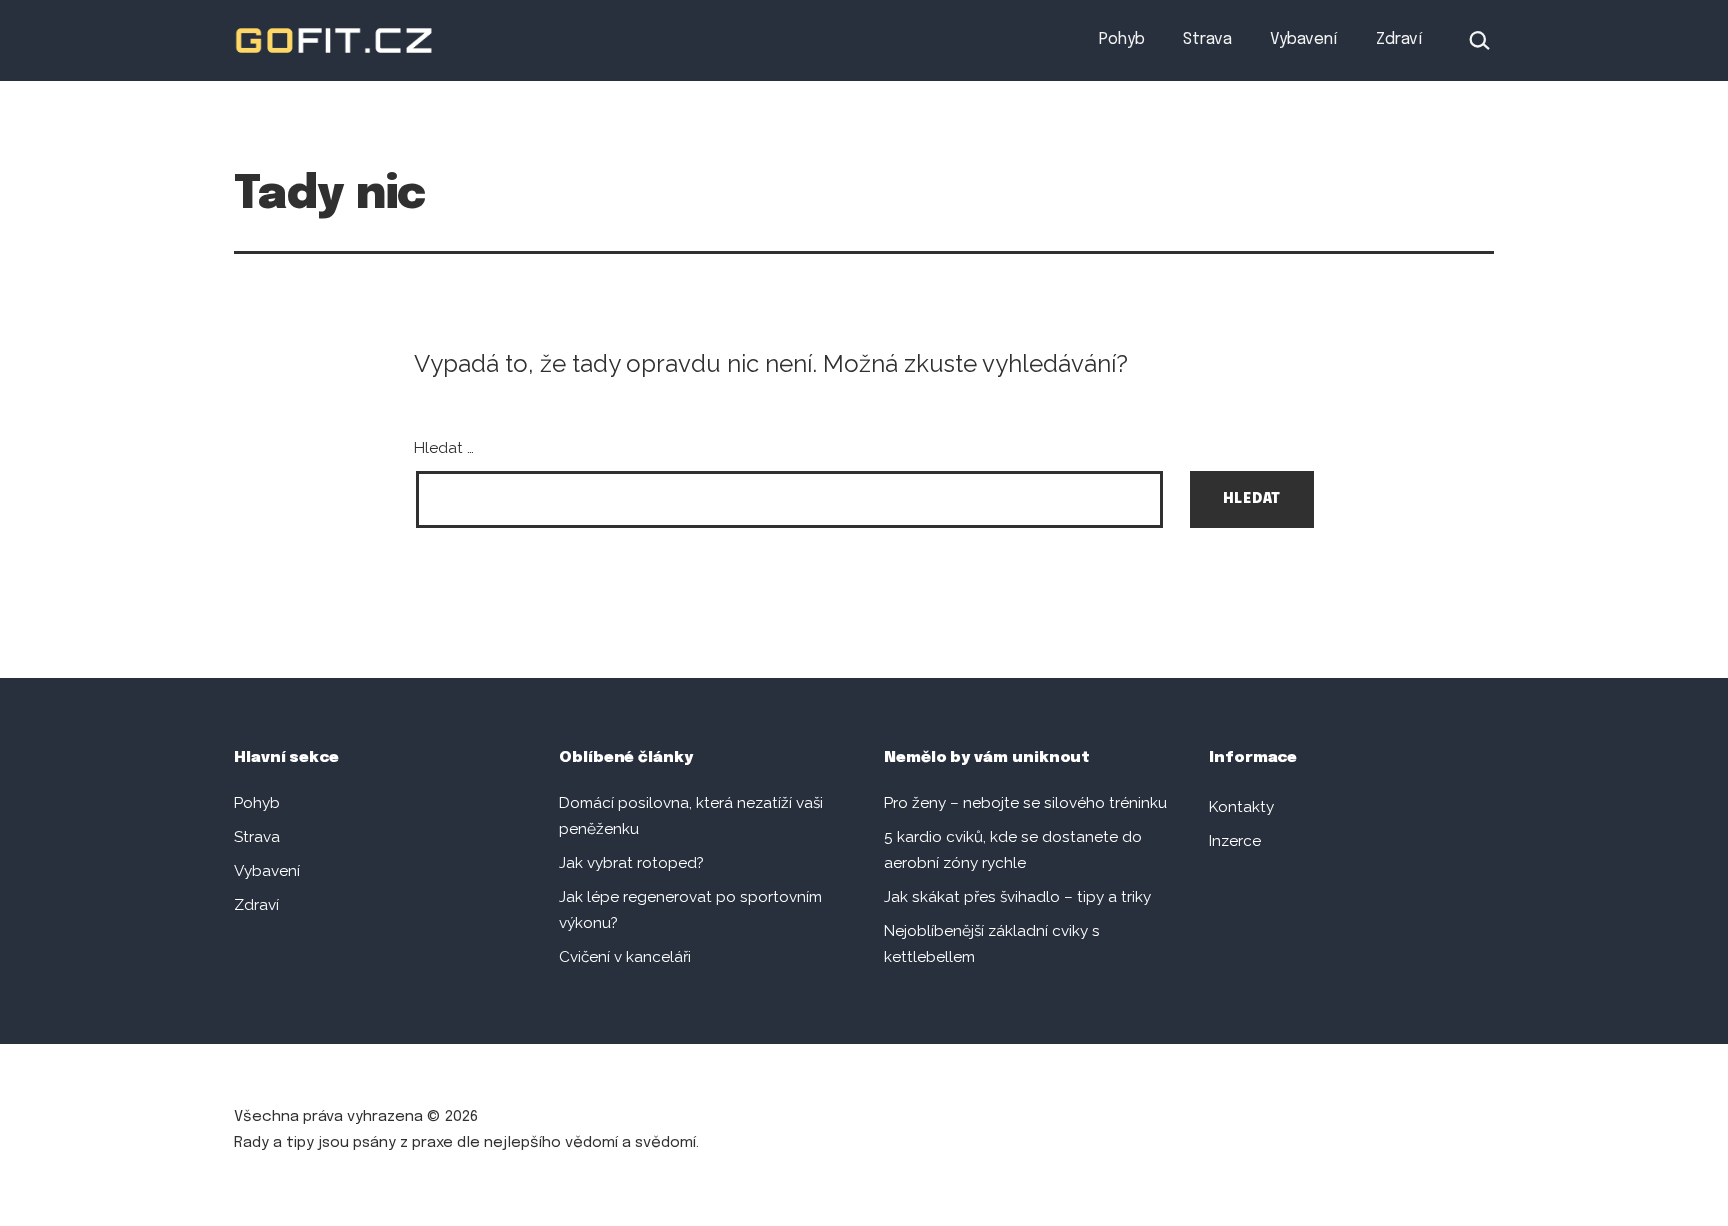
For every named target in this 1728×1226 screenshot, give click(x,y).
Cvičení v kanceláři (625, 957)
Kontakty (1241, 807)
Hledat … (444, 448)
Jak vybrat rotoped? (631, 863)
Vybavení (1303, 39)
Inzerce (1235, 841)
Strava (1207, 39)
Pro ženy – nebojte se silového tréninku (1025, 803)
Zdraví (1399, 39)
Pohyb (1122, 39)
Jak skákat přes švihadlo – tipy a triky (1017, 897)
